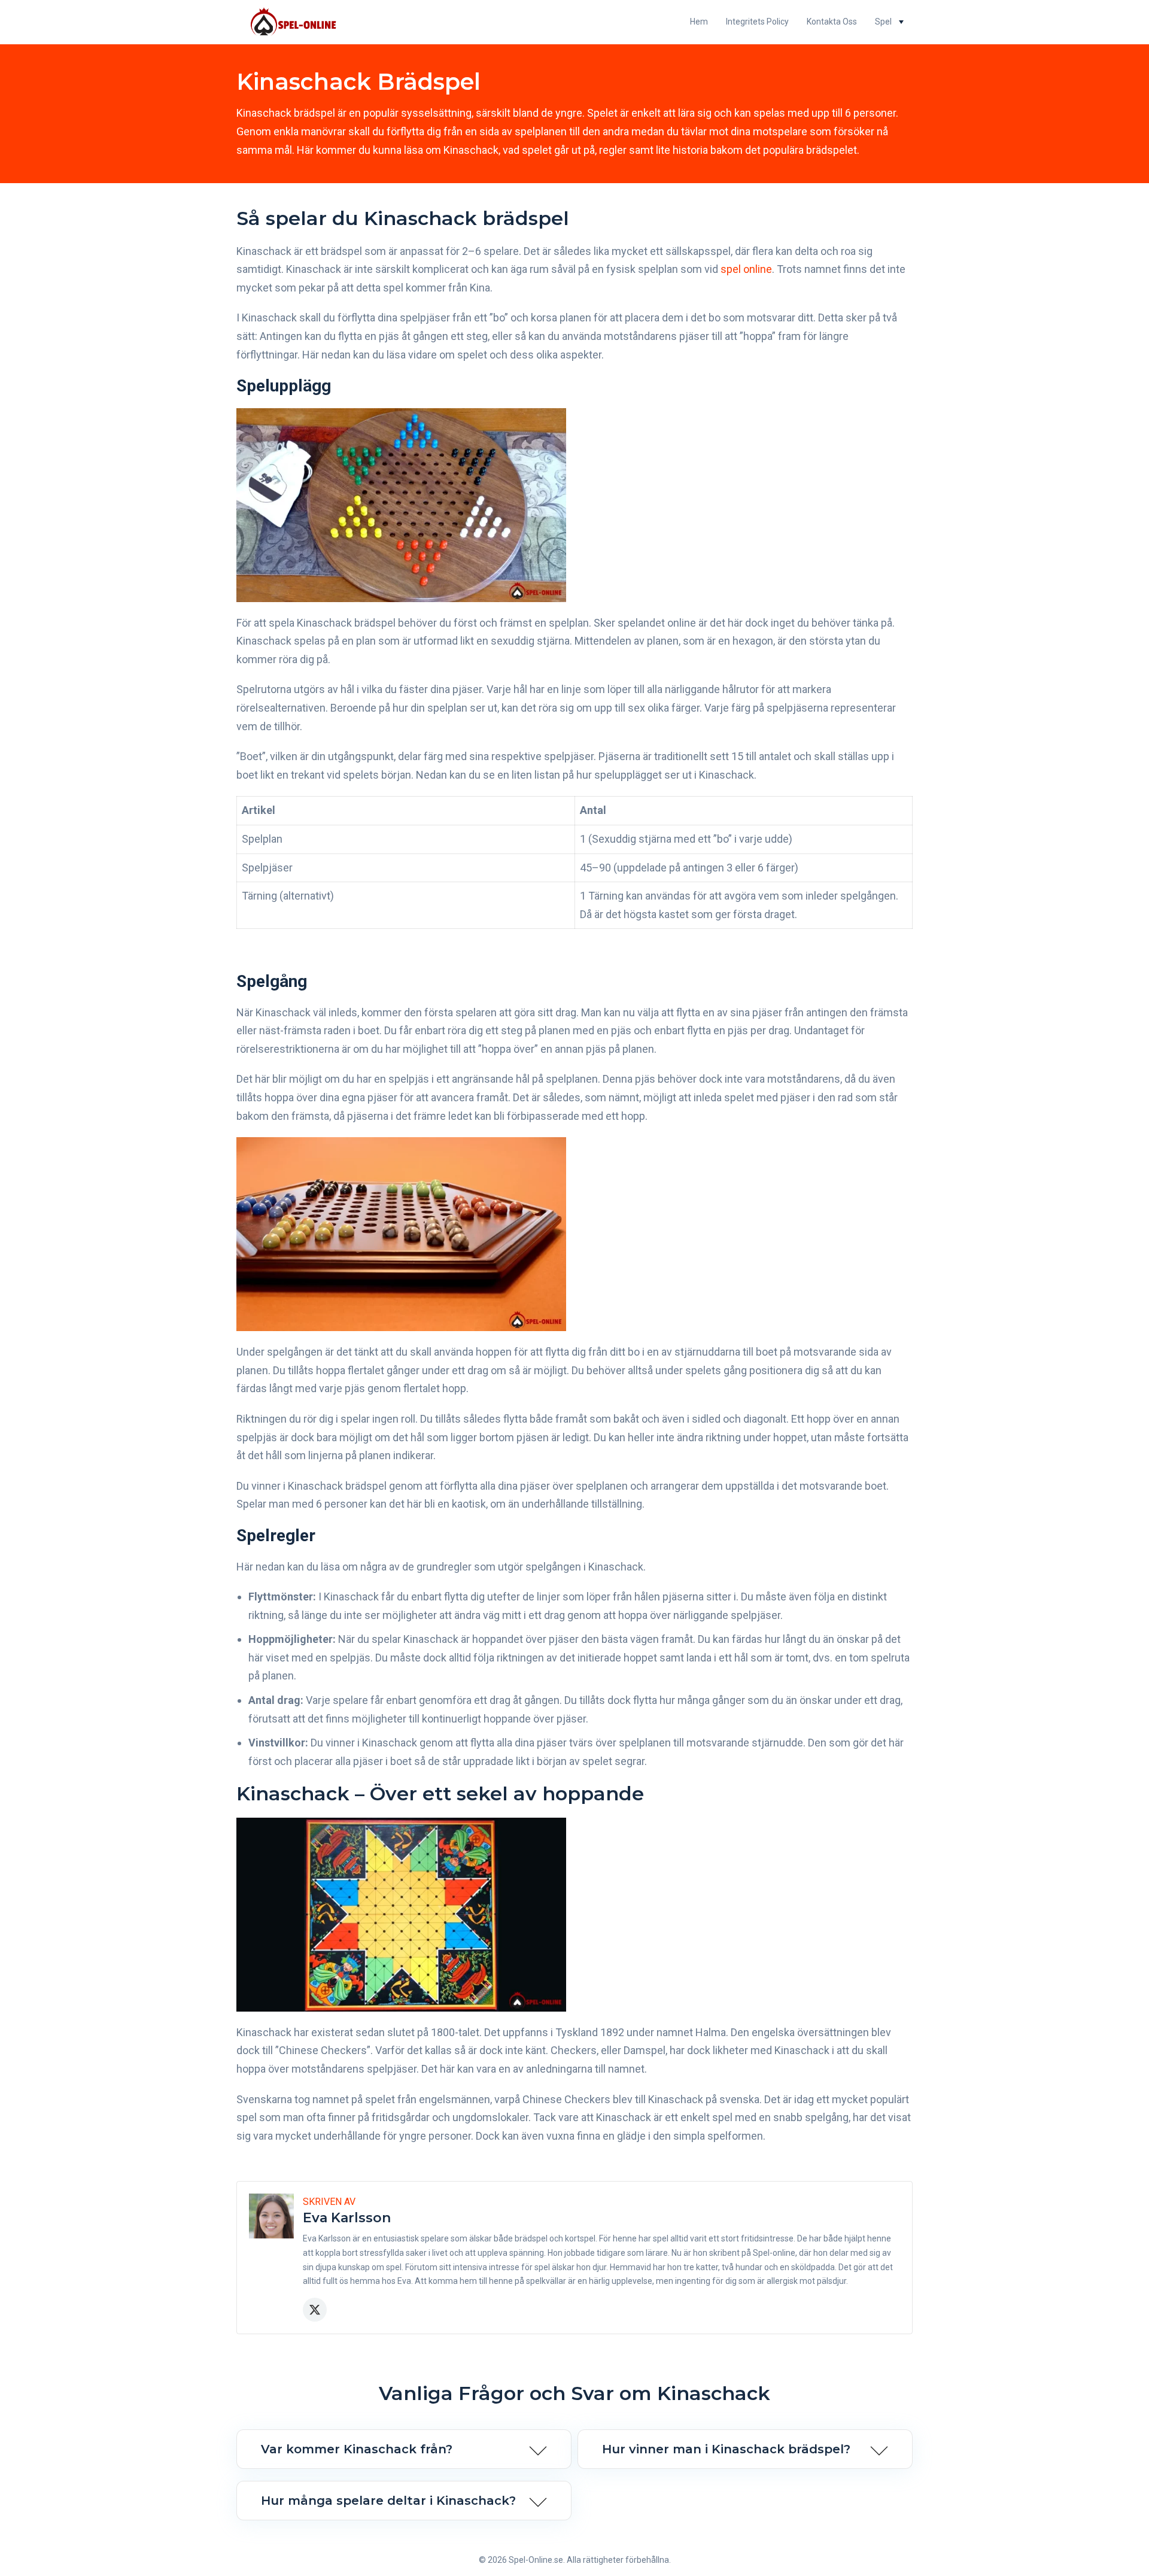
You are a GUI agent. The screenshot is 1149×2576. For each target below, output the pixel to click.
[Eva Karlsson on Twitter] (315, 2310)
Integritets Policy (757, 22)
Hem (699, 22)
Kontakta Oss (832, 22)
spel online (746, 269)
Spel (883, 22)
